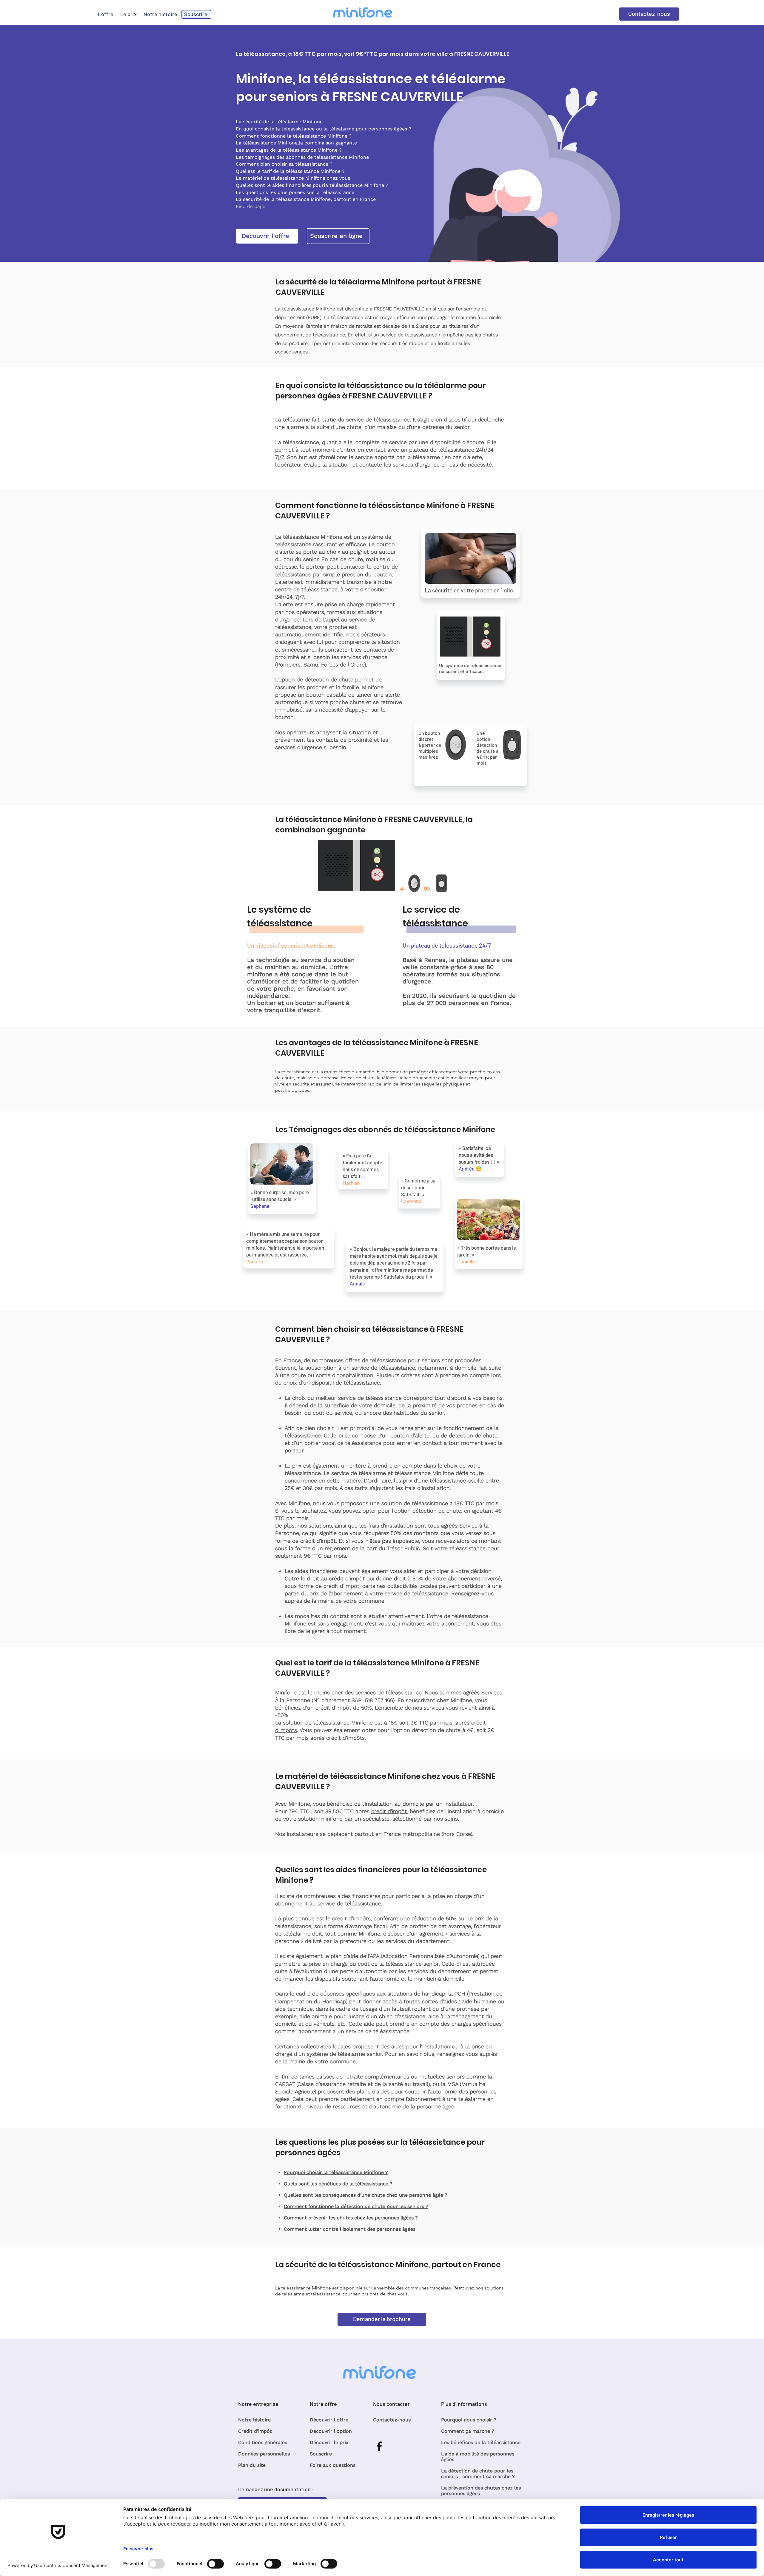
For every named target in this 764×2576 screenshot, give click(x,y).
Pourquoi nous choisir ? (469, 2420)
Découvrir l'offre (329, 2420)
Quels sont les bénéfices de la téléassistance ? (338, 2184)
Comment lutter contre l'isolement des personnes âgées (350, 2229)
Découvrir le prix (329, 2442)
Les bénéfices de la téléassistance (481, 2442)
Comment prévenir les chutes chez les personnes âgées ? (352, 2218)
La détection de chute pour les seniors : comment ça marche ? (478, 2474)
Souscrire (321, 2454)
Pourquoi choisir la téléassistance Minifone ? (336, 2172)
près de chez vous (389, 2294)
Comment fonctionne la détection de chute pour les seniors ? (356, 2206)
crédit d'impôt (389, 1811)
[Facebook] (379, 2446)
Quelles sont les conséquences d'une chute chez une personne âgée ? (366, 2195)
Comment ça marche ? (468, 2431)
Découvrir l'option (331, 2431)
